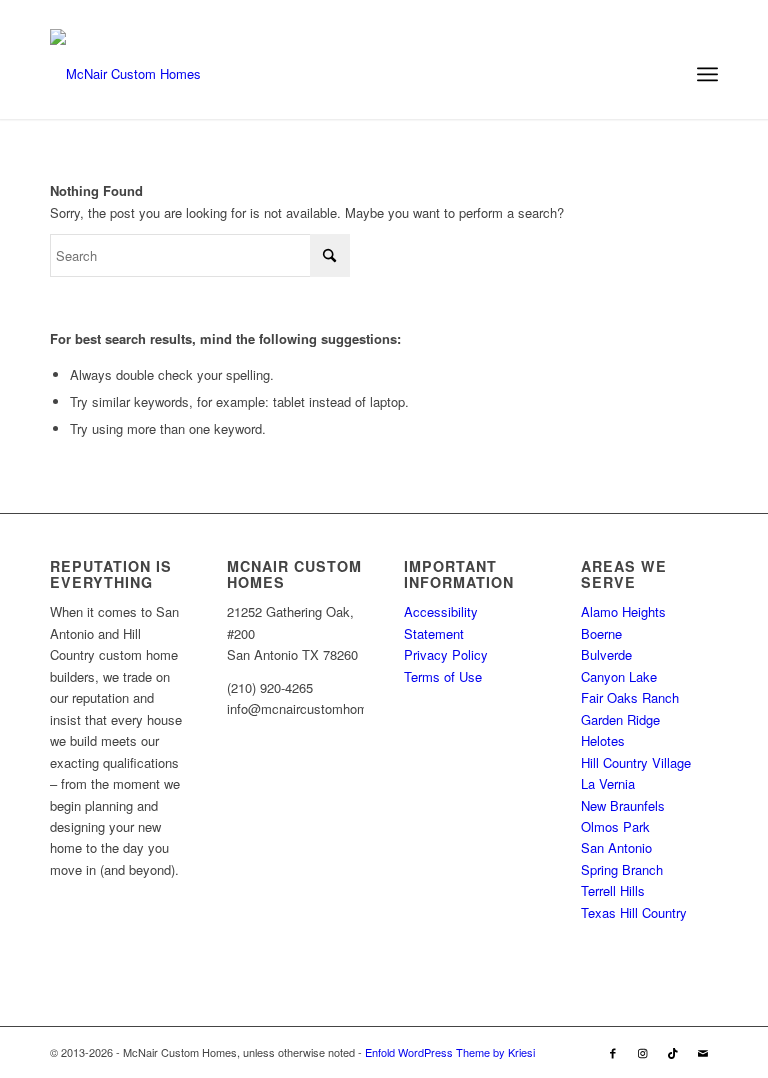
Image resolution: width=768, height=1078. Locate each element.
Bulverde (606, 654)
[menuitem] (707, 74)
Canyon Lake (619, 676)
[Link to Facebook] (613, 1052)
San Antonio (616, 847)
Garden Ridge (620, 719)
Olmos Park (615, 826)
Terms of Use (443, 676)
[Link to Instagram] (643, 1052)
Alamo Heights (623, 611)
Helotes (603, 740)
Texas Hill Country (634, 912)
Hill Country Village (636, 762)
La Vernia (608, 783)
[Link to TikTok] (673, 1052)
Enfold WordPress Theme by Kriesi (450, 1052)
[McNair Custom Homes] (125, 74)
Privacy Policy (446, 654)
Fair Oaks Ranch (630, 697)
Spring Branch (622, 869)
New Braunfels (623, 805)
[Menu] (707, 74)
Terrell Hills (613, 890)
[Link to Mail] (703, 1052)
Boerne (601, 633)
